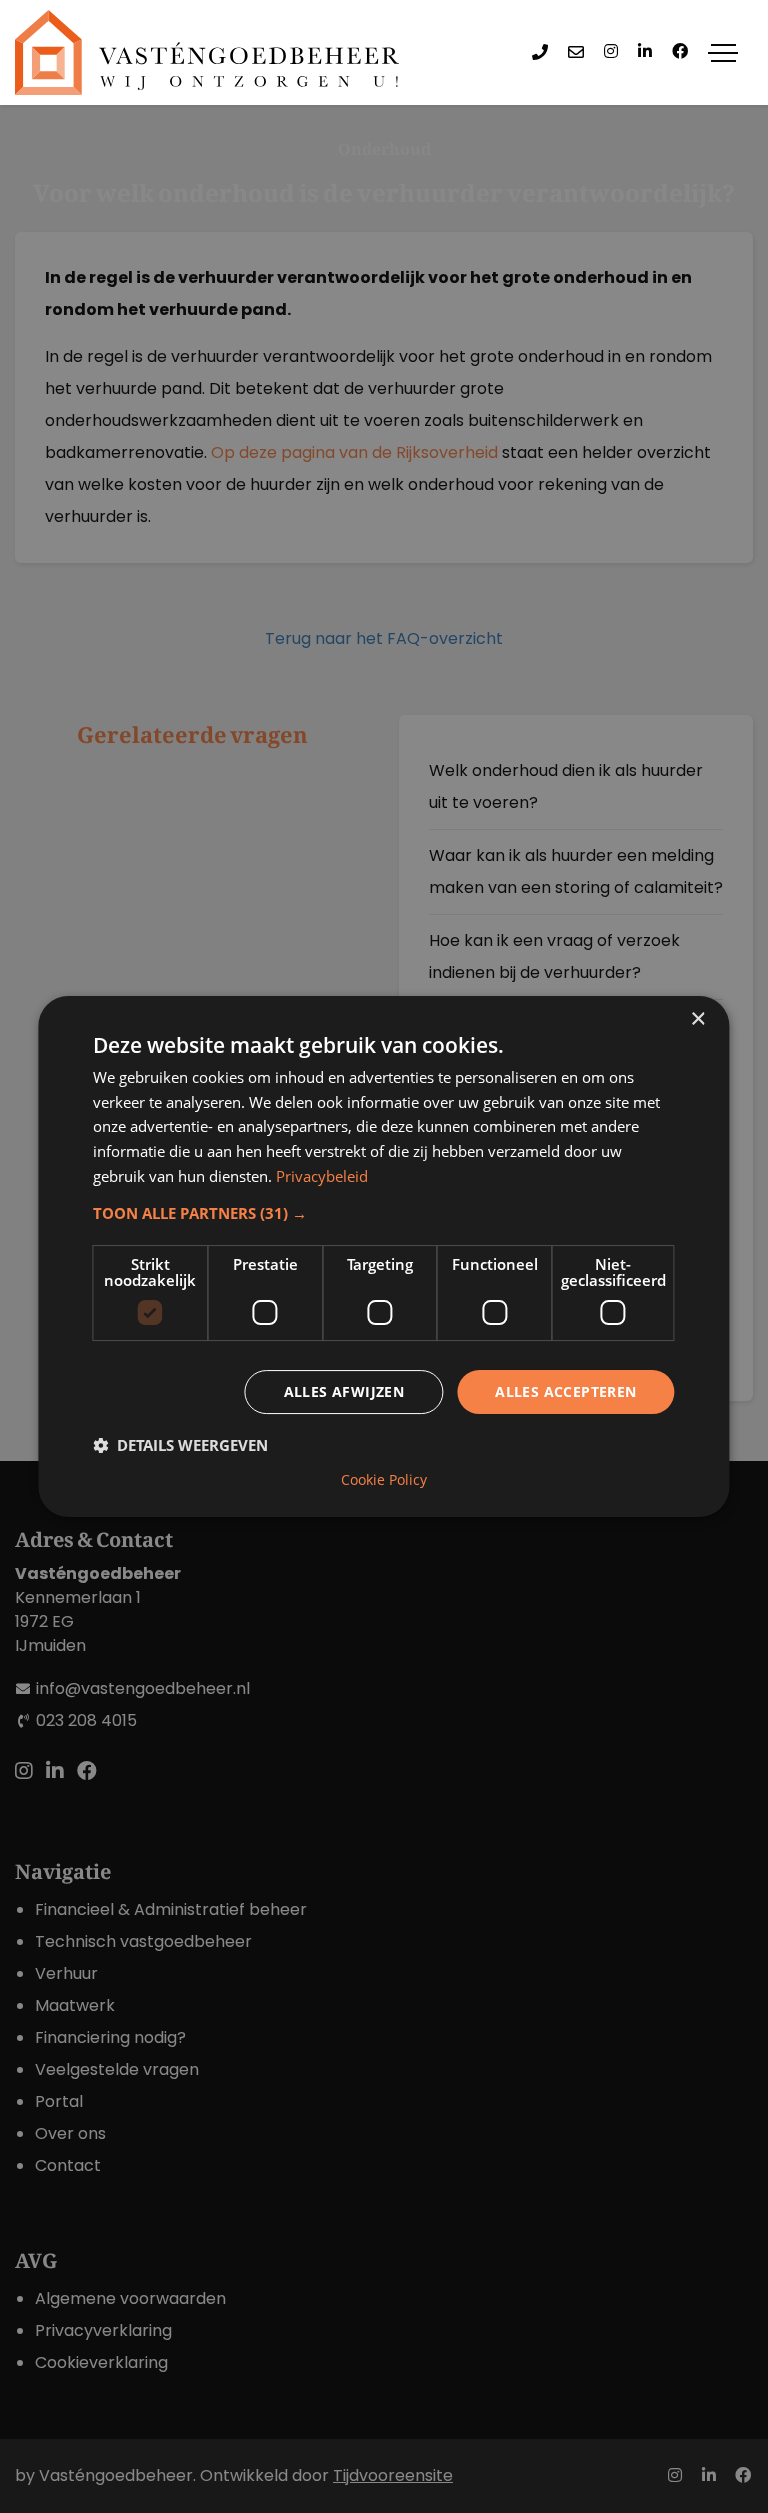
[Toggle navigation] (723, 53)
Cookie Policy (384, 1480)
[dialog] (383, 1257)
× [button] (697, 1019)
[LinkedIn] (645, 52)
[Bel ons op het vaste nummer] (540, 52)
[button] (383, 1213)
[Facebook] (680, 52)
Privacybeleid (322, 1176)
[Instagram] (611, 52)
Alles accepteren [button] (565, 1391)
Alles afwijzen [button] (344, 1391)
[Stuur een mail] (576, 52)
